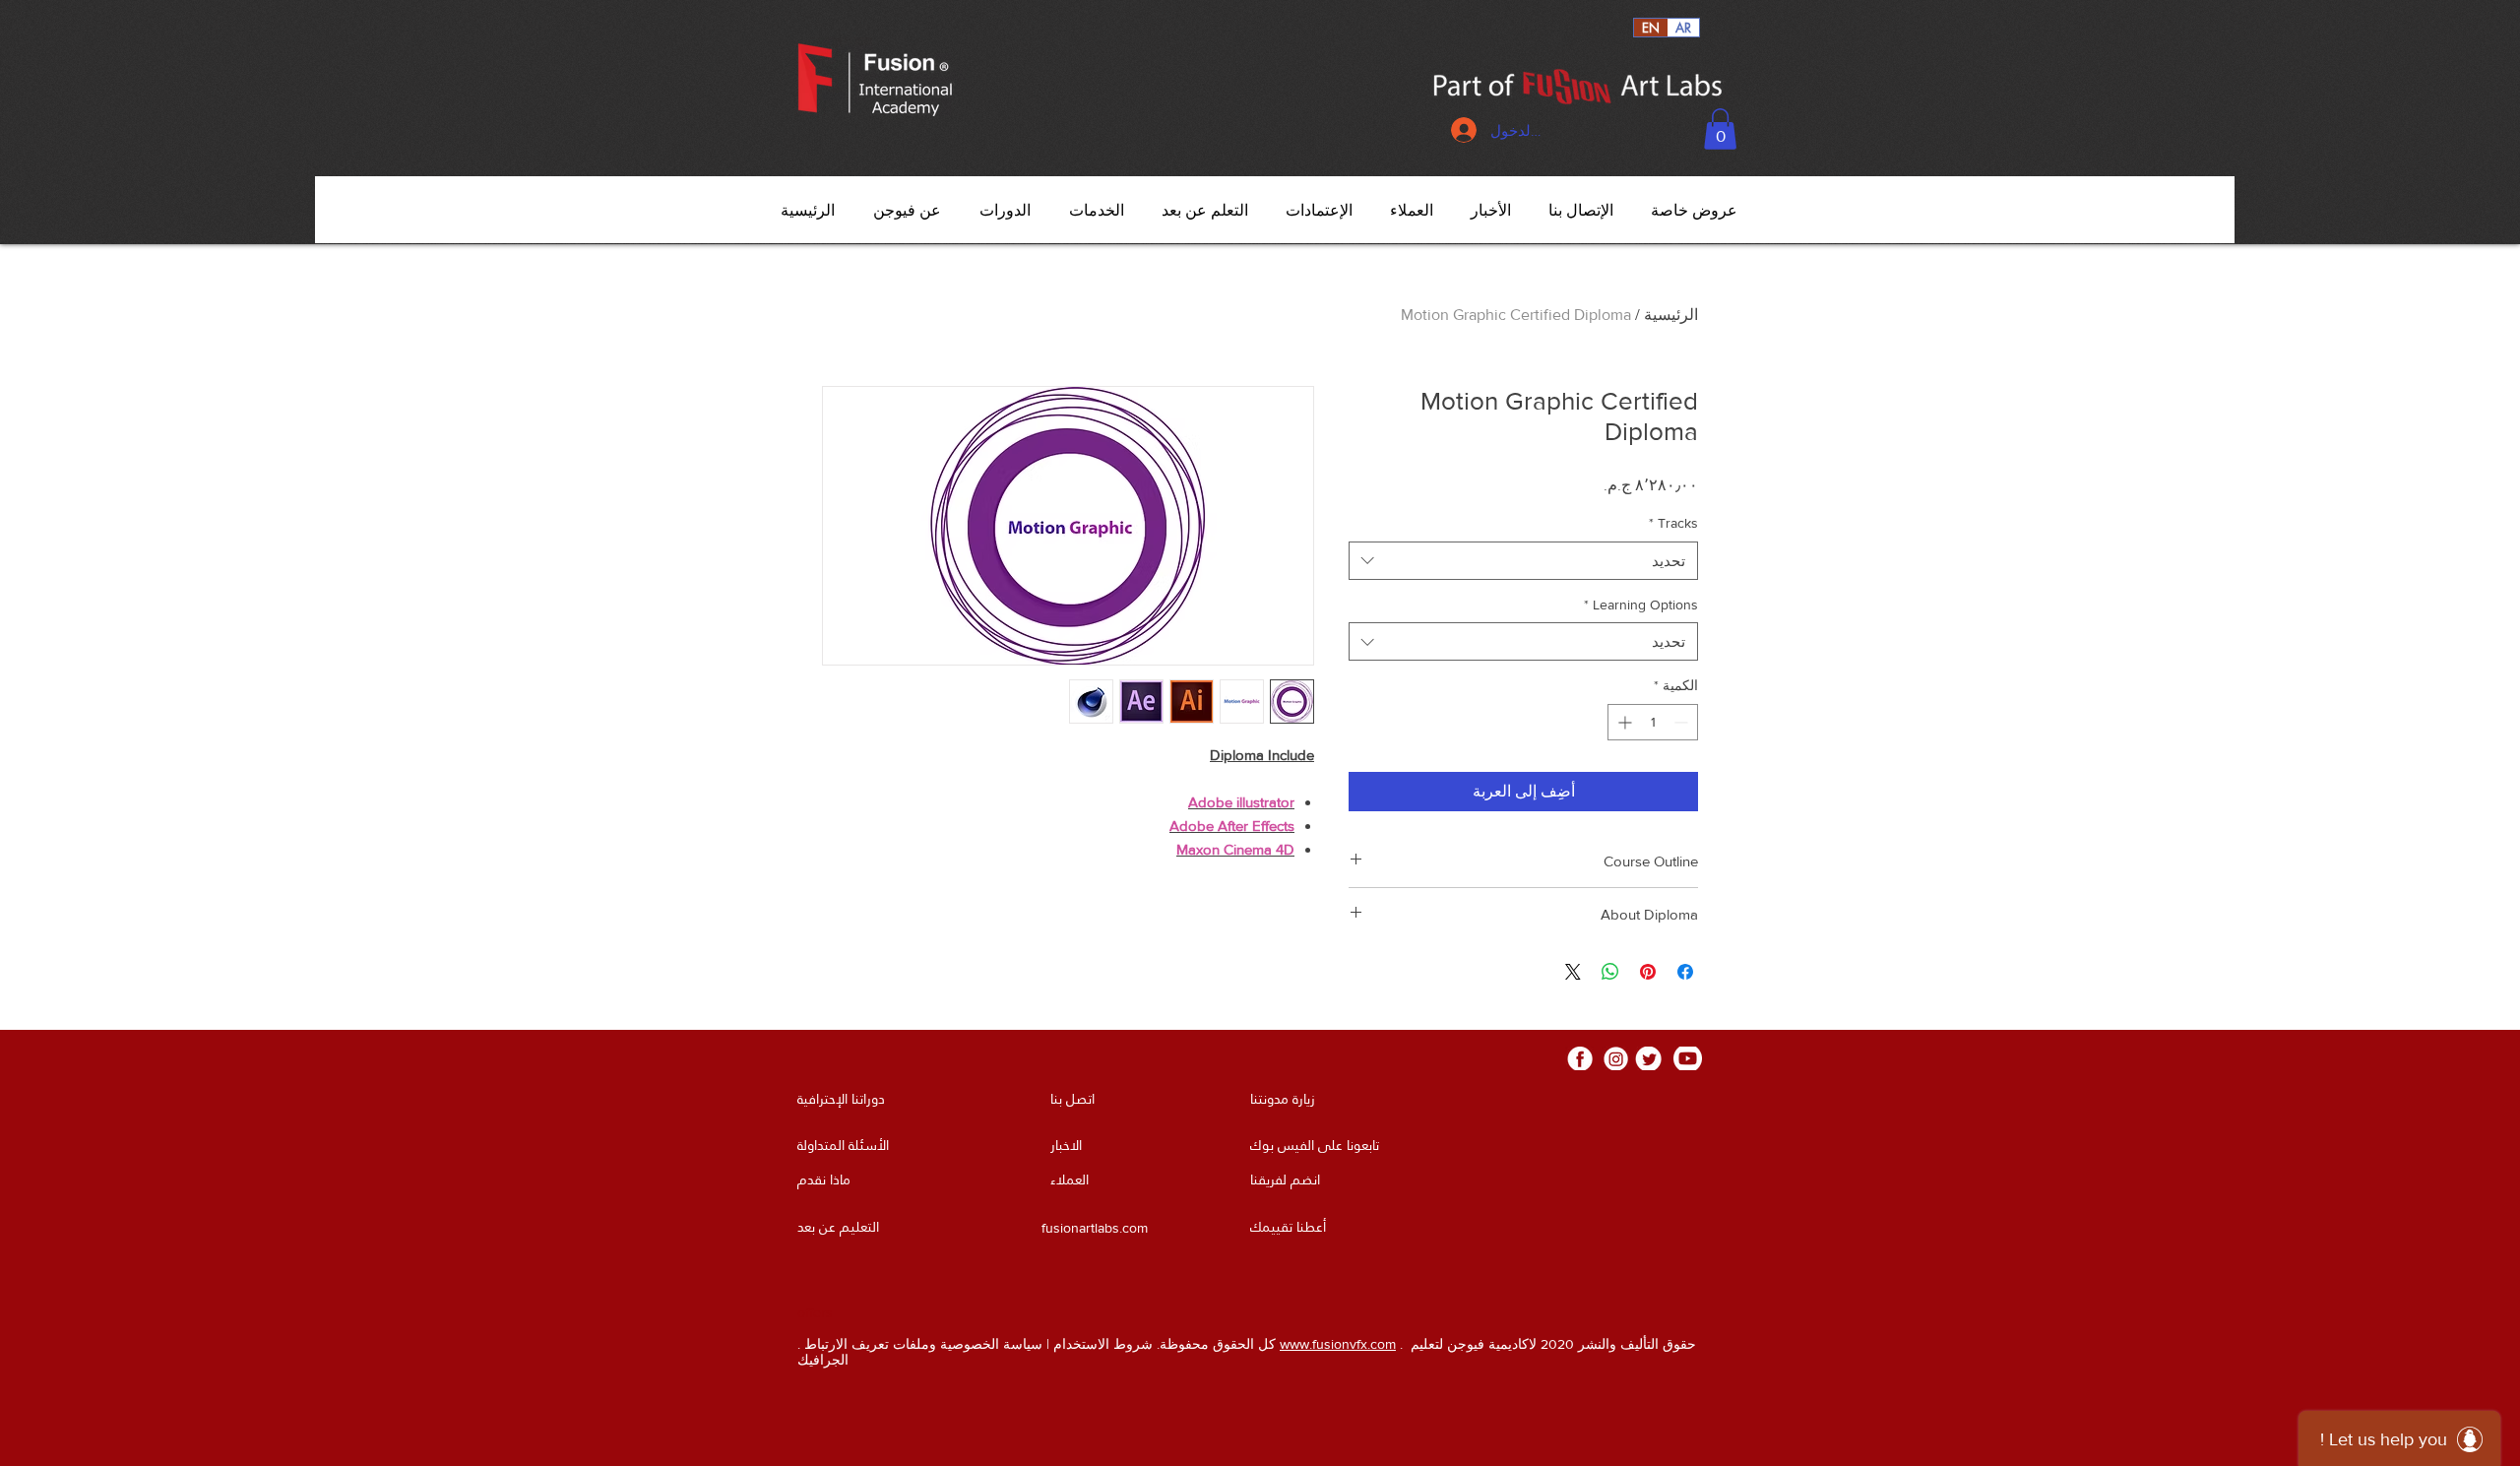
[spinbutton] (1653, 722)
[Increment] (1623, 722)
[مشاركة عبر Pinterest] (1648, 972)
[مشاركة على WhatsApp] (1610, 972)
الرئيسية (1671, 315)
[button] (1720, 129)
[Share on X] (1573, 972)
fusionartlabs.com (1095, 1228)
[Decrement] (1683, 722)
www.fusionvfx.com (1338, 1344)
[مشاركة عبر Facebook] (1685, 972)
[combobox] (1523, 561)
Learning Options (1641, 605)
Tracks (1673, 523)
